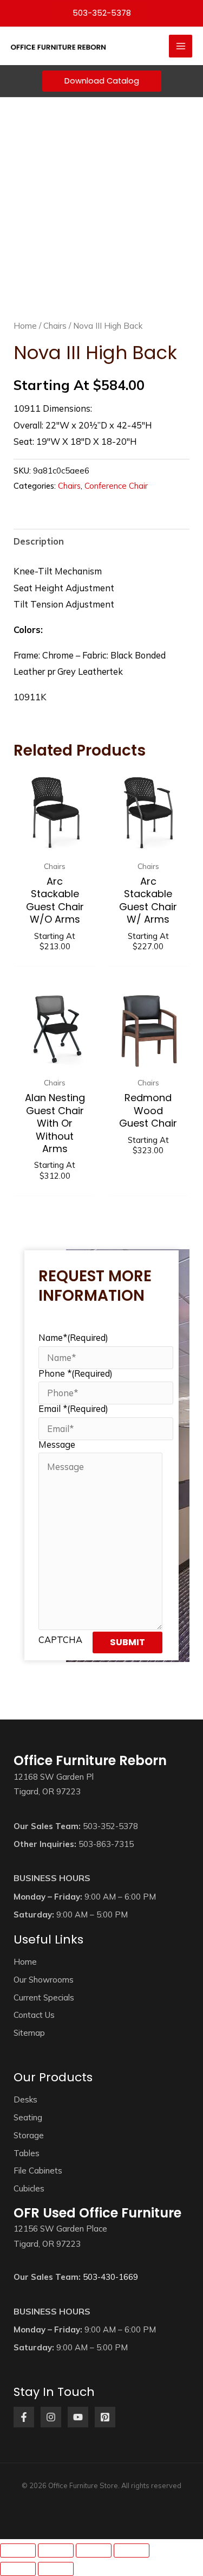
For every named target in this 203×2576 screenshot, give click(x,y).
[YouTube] (78, 2417)
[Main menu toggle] (181, 46)
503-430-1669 (110, 2277)
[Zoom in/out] (18, 2551)
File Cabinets (38, 2171)
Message (57, 1444)
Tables (27, 2153)
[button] (102, 14)
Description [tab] (39, 541)
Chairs (55, 326)
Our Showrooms (44, 1980)
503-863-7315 (106, 1844)
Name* (73, 1338)
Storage (29, 2135)
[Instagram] (51, 2417)
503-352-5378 (110, 1826)
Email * (73, 1409)
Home (25, 326)
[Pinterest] (105, 2417)
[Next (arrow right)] (56, 2569)
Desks (25, 2099)
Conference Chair (116, 486)
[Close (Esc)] (132, 2551)
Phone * (76, 1373)
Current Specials (44, 1997)
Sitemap (29, 2033)
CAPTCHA (60, 1640)
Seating (28, 2117)
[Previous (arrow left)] (18, 2569)
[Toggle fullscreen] (56, 2551)
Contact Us (34, 2015)
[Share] (94, 2551)
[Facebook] (24, 2417)
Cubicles (29, 2188)
